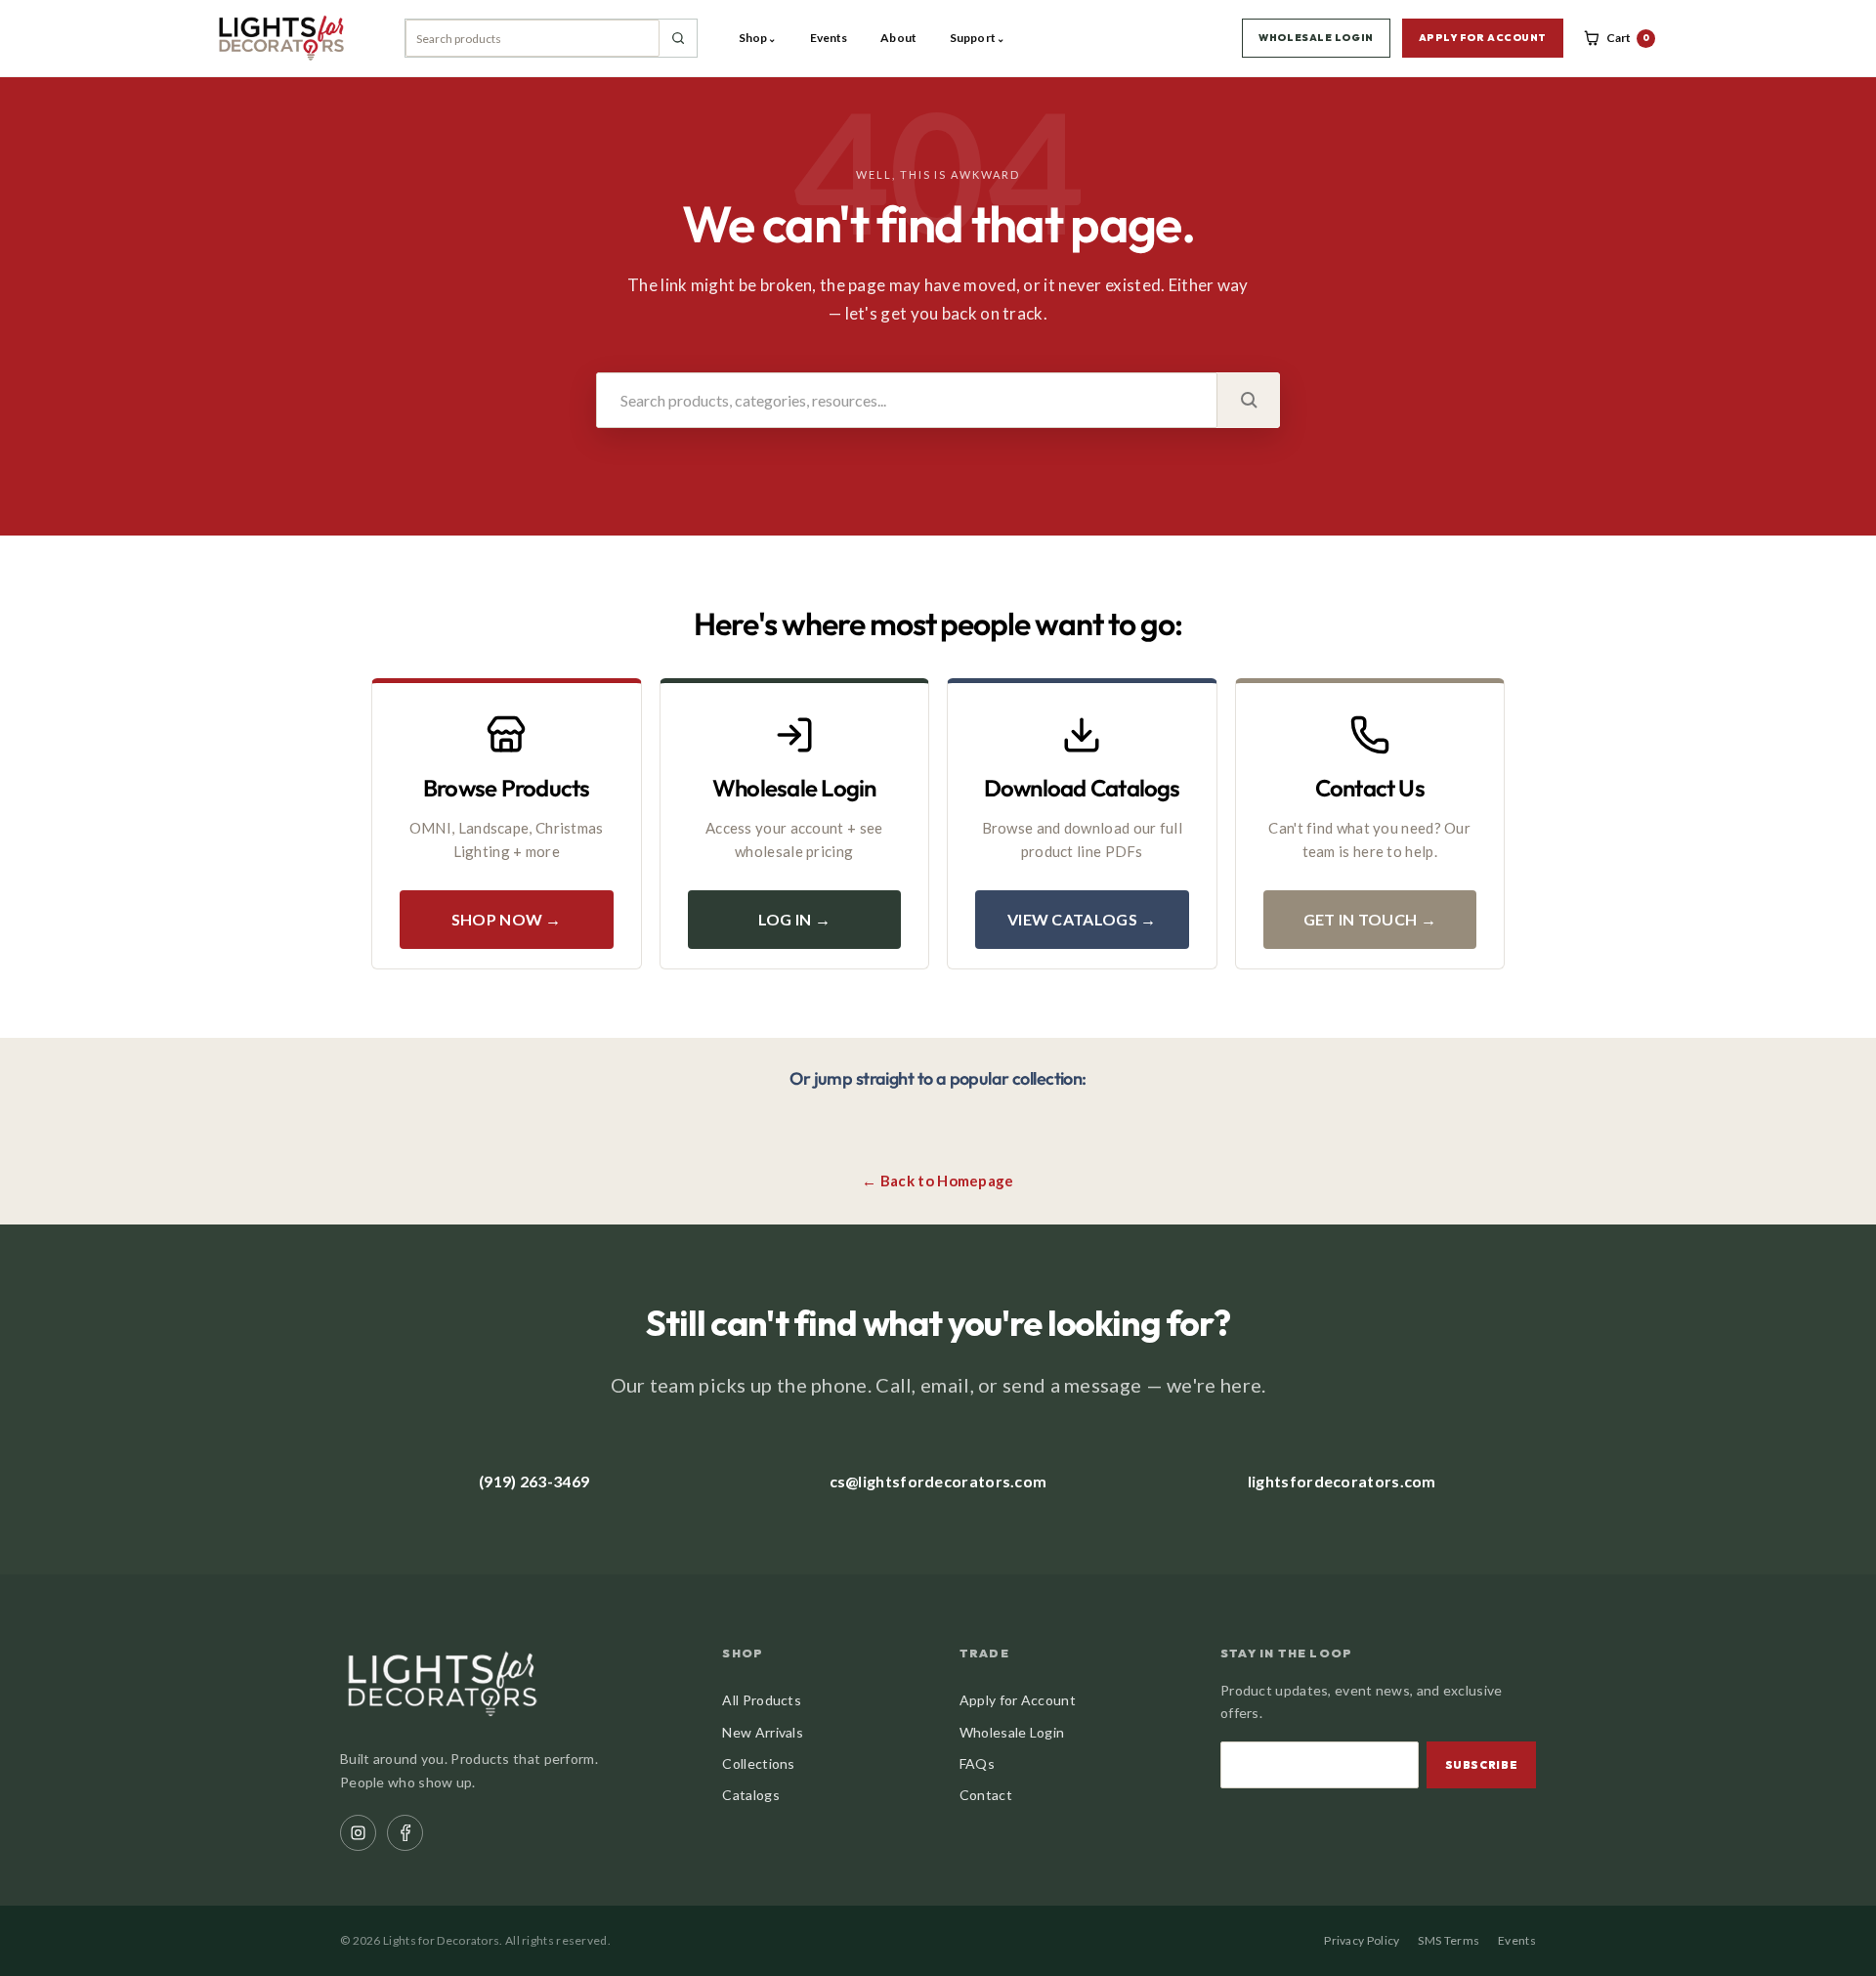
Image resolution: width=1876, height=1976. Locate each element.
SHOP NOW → (507, 919)
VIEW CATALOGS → (1082, 919)
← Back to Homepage (938, 1181)
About (898, 38)
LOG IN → (794, 919)
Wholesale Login (1012, 1732)
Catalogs (750, 1795)
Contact (986, 1795)
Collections (758, 1763)
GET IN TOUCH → (1370, 919)
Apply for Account (1018, 1700)
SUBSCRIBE (1482, 1765)
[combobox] (533, 38)
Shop (758, 38)
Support (977, 38)
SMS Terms (1449, 1940)
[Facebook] (405, 1833)
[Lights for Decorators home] (290, 38)
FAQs (977, 1763)
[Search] (678, 38)
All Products (762, 1700)
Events (829, 38)
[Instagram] (358, 1833)
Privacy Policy (1362, 1940)
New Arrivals (763, 1732)
